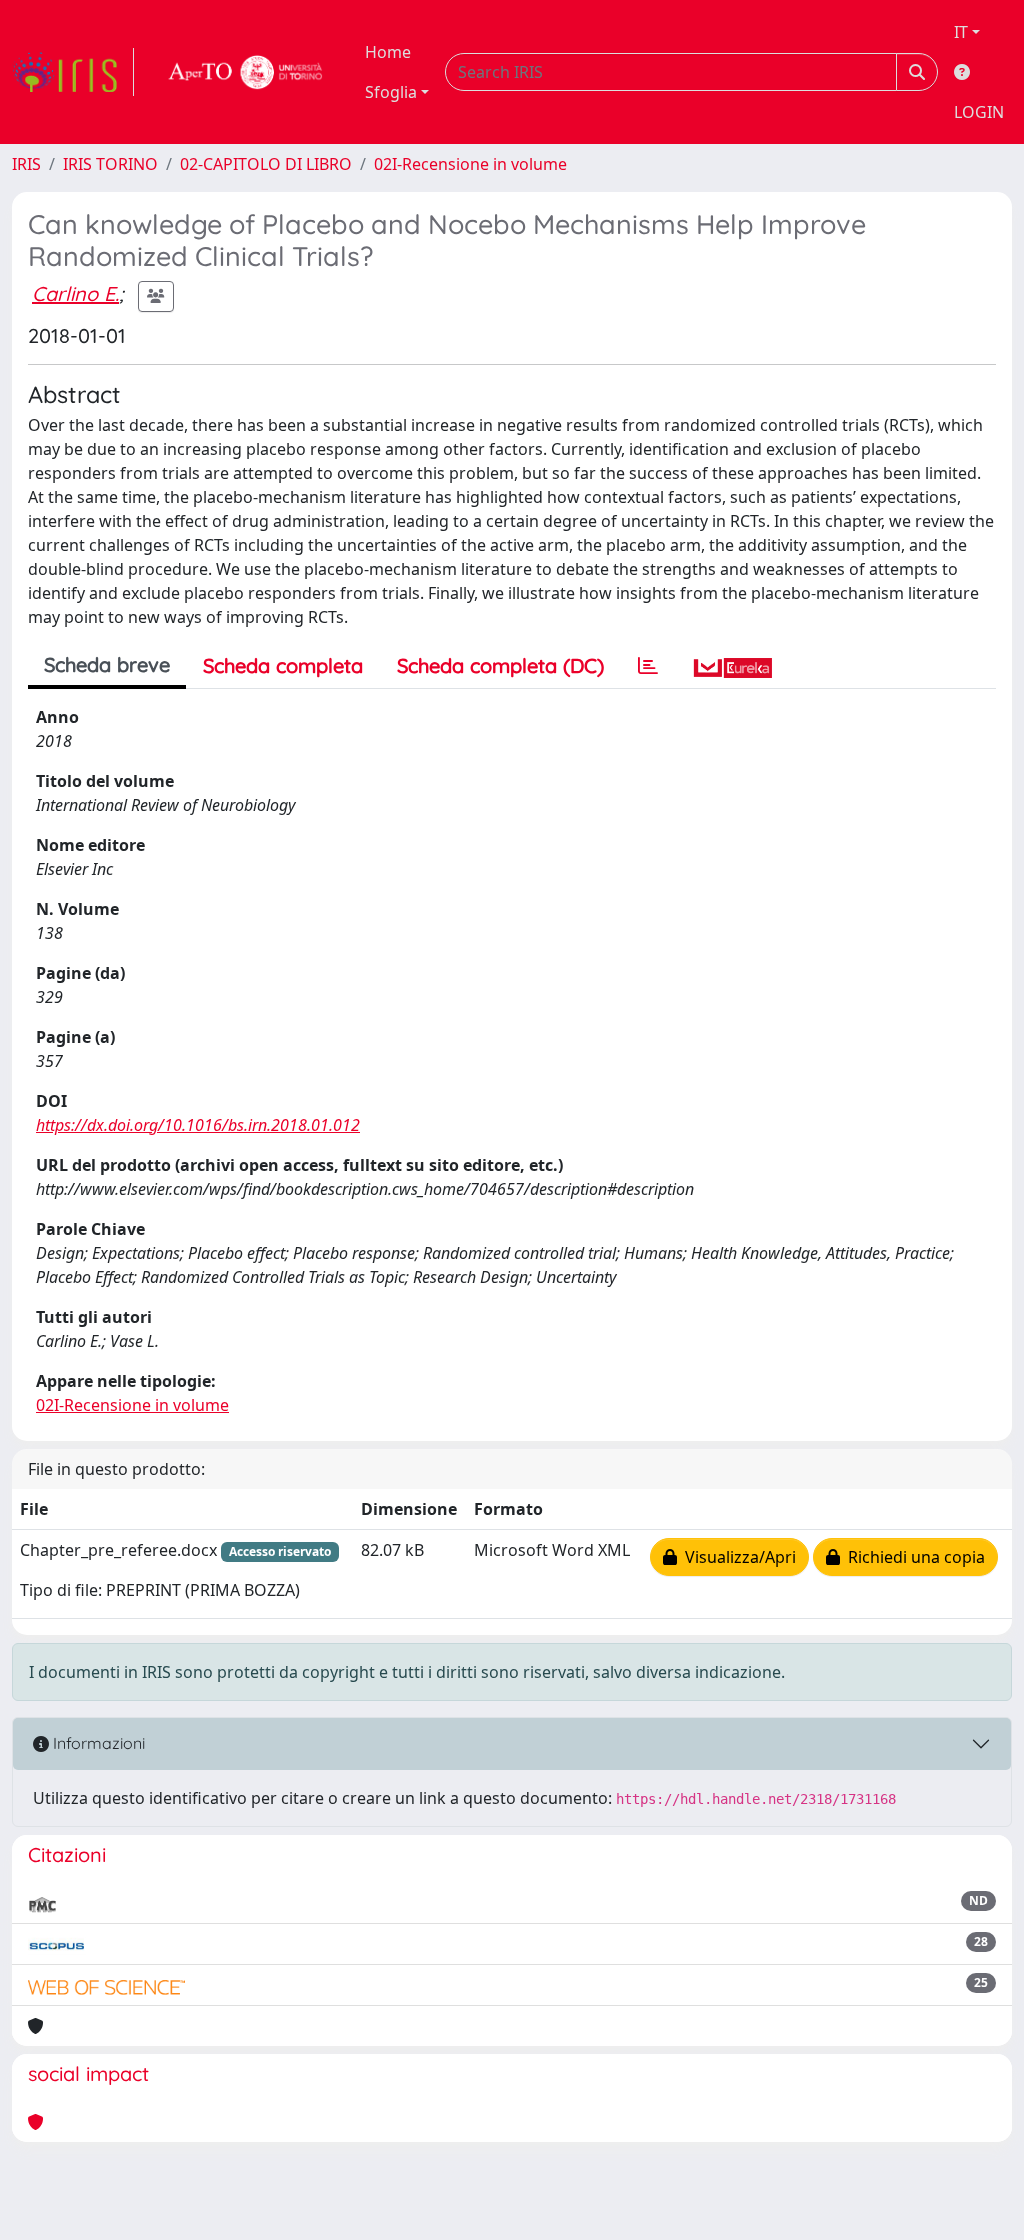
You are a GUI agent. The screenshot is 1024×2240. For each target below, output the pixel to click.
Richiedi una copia (912, 1557)
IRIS (26, 164)
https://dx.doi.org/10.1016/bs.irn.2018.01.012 (198, 1125)
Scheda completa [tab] (283, 665)
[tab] (648, 666)
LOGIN (979, 112)
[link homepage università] (246, 72)
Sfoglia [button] (391, 92)
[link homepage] (73, 72)
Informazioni (97, 1743)
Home (388, 52)
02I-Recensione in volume (470, 164)
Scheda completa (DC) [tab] (500, 665)
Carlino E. (75, 293)
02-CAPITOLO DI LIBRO (266, 164)
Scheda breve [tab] (107, 664)
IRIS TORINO (110, 164)
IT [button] (961, 32)
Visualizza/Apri (736, 1557)
